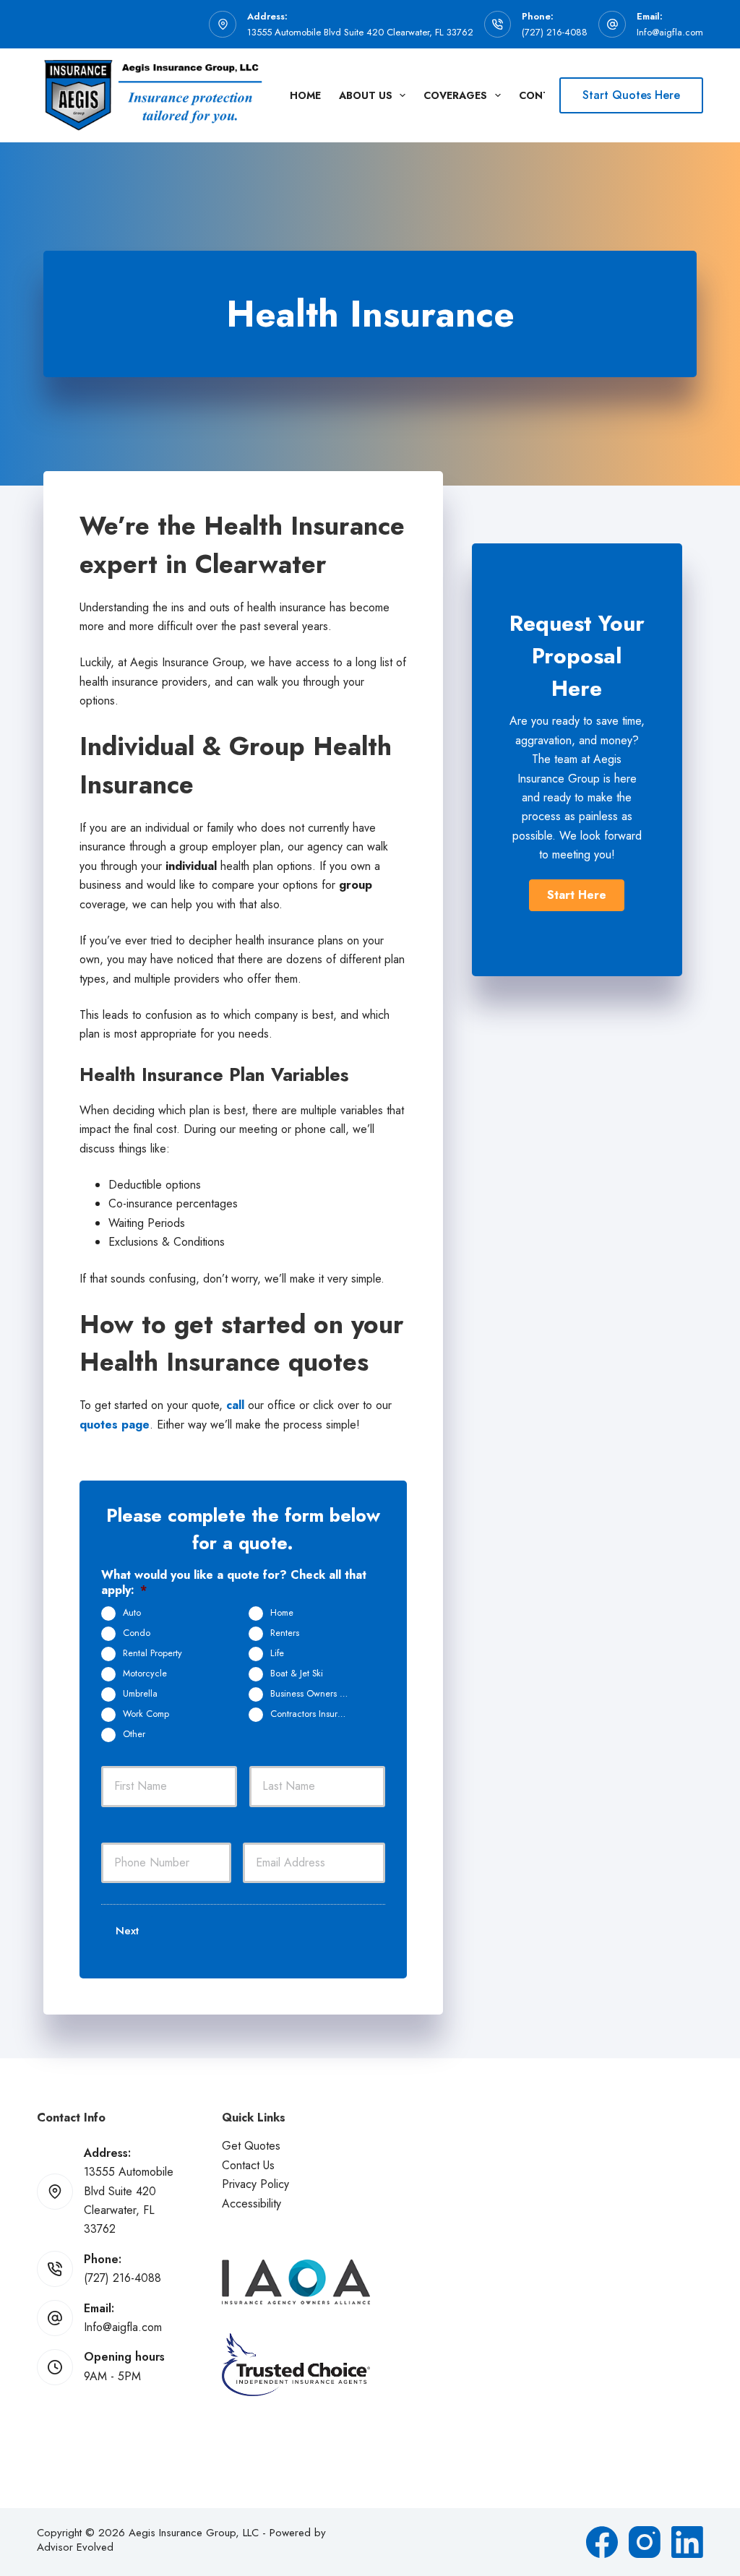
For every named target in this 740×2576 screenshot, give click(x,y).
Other (134, 1734)
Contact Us (248, 2165)
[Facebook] (602, 2542)
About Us (366, 95)
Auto (132, 1613)
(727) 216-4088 (555, 32)
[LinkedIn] (687, 2542)
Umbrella (140, 1694)
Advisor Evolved (75, 2547)
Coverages (455, 95)
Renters (285, 1633)
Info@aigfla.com (670, 32)
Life (277, 1653)
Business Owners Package (315, 1694)
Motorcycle (145, 1673)
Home (305, 95)
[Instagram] (645, 2542)
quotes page (115, 1425)
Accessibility (251, 2204)
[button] (577, 895)
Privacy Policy (255, 2184)
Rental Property (152, 1653)
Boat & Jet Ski (297, 1673)
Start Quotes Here (631, 95)
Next (127, 1931)
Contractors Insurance (314, 1714)
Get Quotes (251, 2146)
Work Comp (146, 1714)
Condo (137, 1633)
